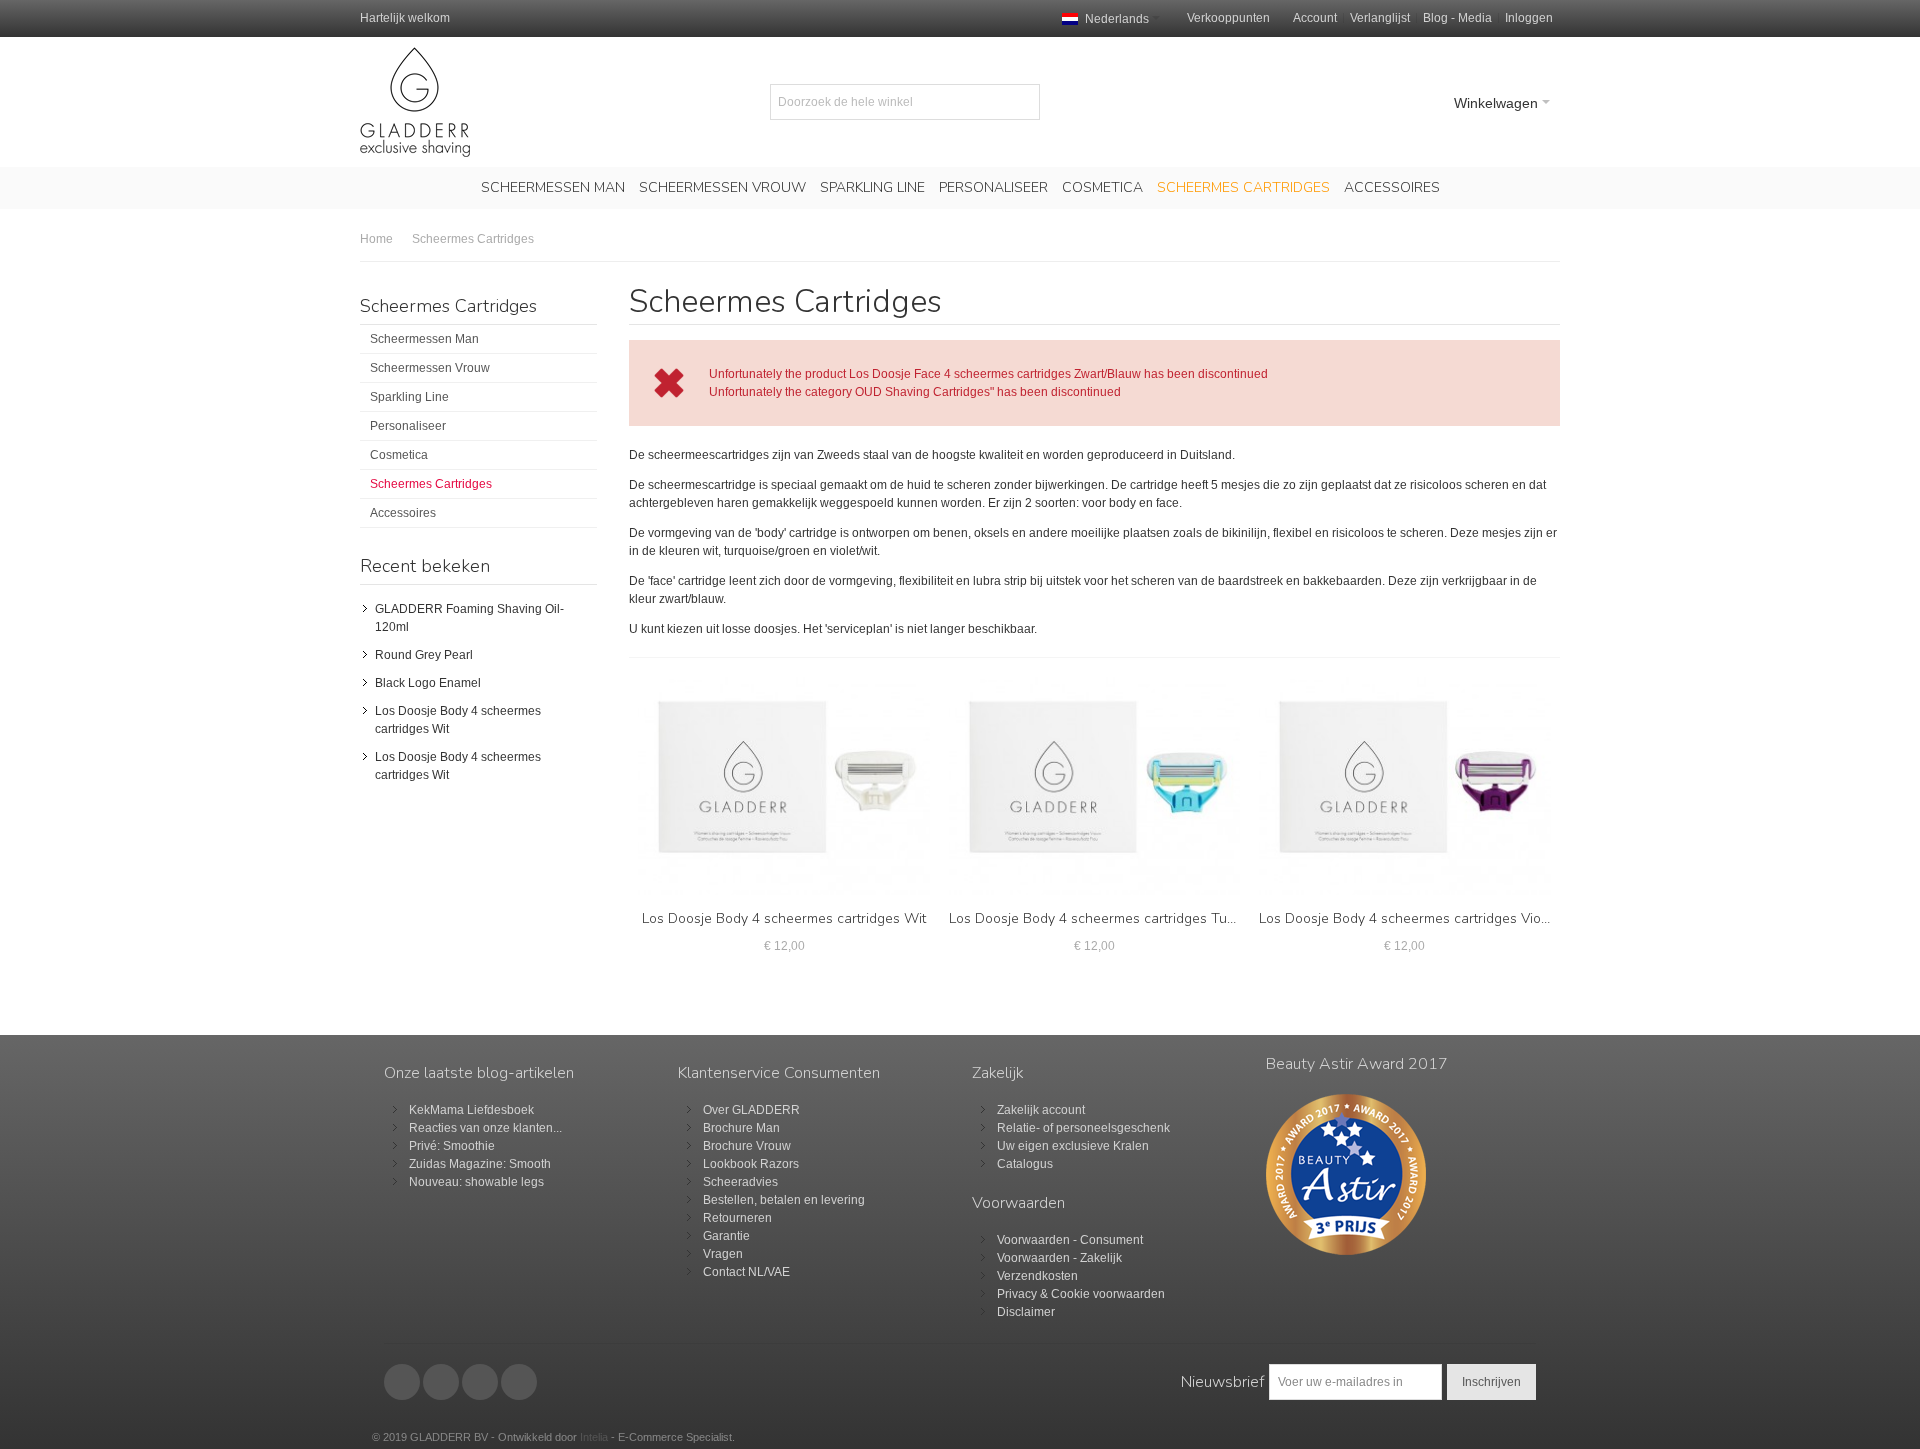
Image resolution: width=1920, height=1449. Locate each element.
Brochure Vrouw (747, 1146)
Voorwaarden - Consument (1070, 1240)
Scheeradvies (740, 1182)
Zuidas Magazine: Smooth (480, 1164)
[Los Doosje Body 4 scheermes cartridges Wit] (784, 786)
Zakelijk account (1041, 1110)
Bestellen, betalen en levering (784, 1200)
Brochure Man (741, 1128)
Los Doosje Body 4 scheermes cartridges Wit (784, 918)
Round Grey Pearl (424, 655)
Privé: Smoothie (452, 1146)
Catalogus (1025, 1164)
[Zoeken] (1022, 102)
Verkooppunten (1228, 18)
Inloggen (1529, 18)
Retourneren (737, 1218)
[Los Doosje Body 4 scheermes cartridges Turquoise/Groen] (1095, 786)
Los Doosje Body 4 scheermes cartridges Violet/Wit (1422, 918)
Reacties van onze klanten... (485, 1128)
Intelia (594, 1437)
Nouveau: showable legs (476, 1182)
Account (1315, 18)
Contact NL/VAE (746, 1272)
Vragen (723, 1254)
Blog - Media (1457, 18)
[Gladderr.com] (415, 102)
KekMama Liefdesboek (471, 1110)
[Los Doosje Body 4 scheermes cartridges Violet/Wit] (1405, 786)
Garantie (726, 1236)
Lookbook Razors (751, 1164)
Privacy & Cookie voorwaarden (1081, 1294)
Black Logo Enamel (428, 683)
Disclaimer (1026, 1312)
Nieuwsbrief (1222, 1382)
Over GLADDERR (751, 1110)
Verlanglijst (1380, 18)
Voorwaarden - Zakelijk (1059, 1258)
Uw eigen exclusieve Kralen (1073, 1146)
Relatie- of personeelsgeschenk (1083, 1128)
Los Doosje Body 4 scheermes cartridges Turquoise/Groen (1133, 918)
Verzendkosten (1037, 1276)
